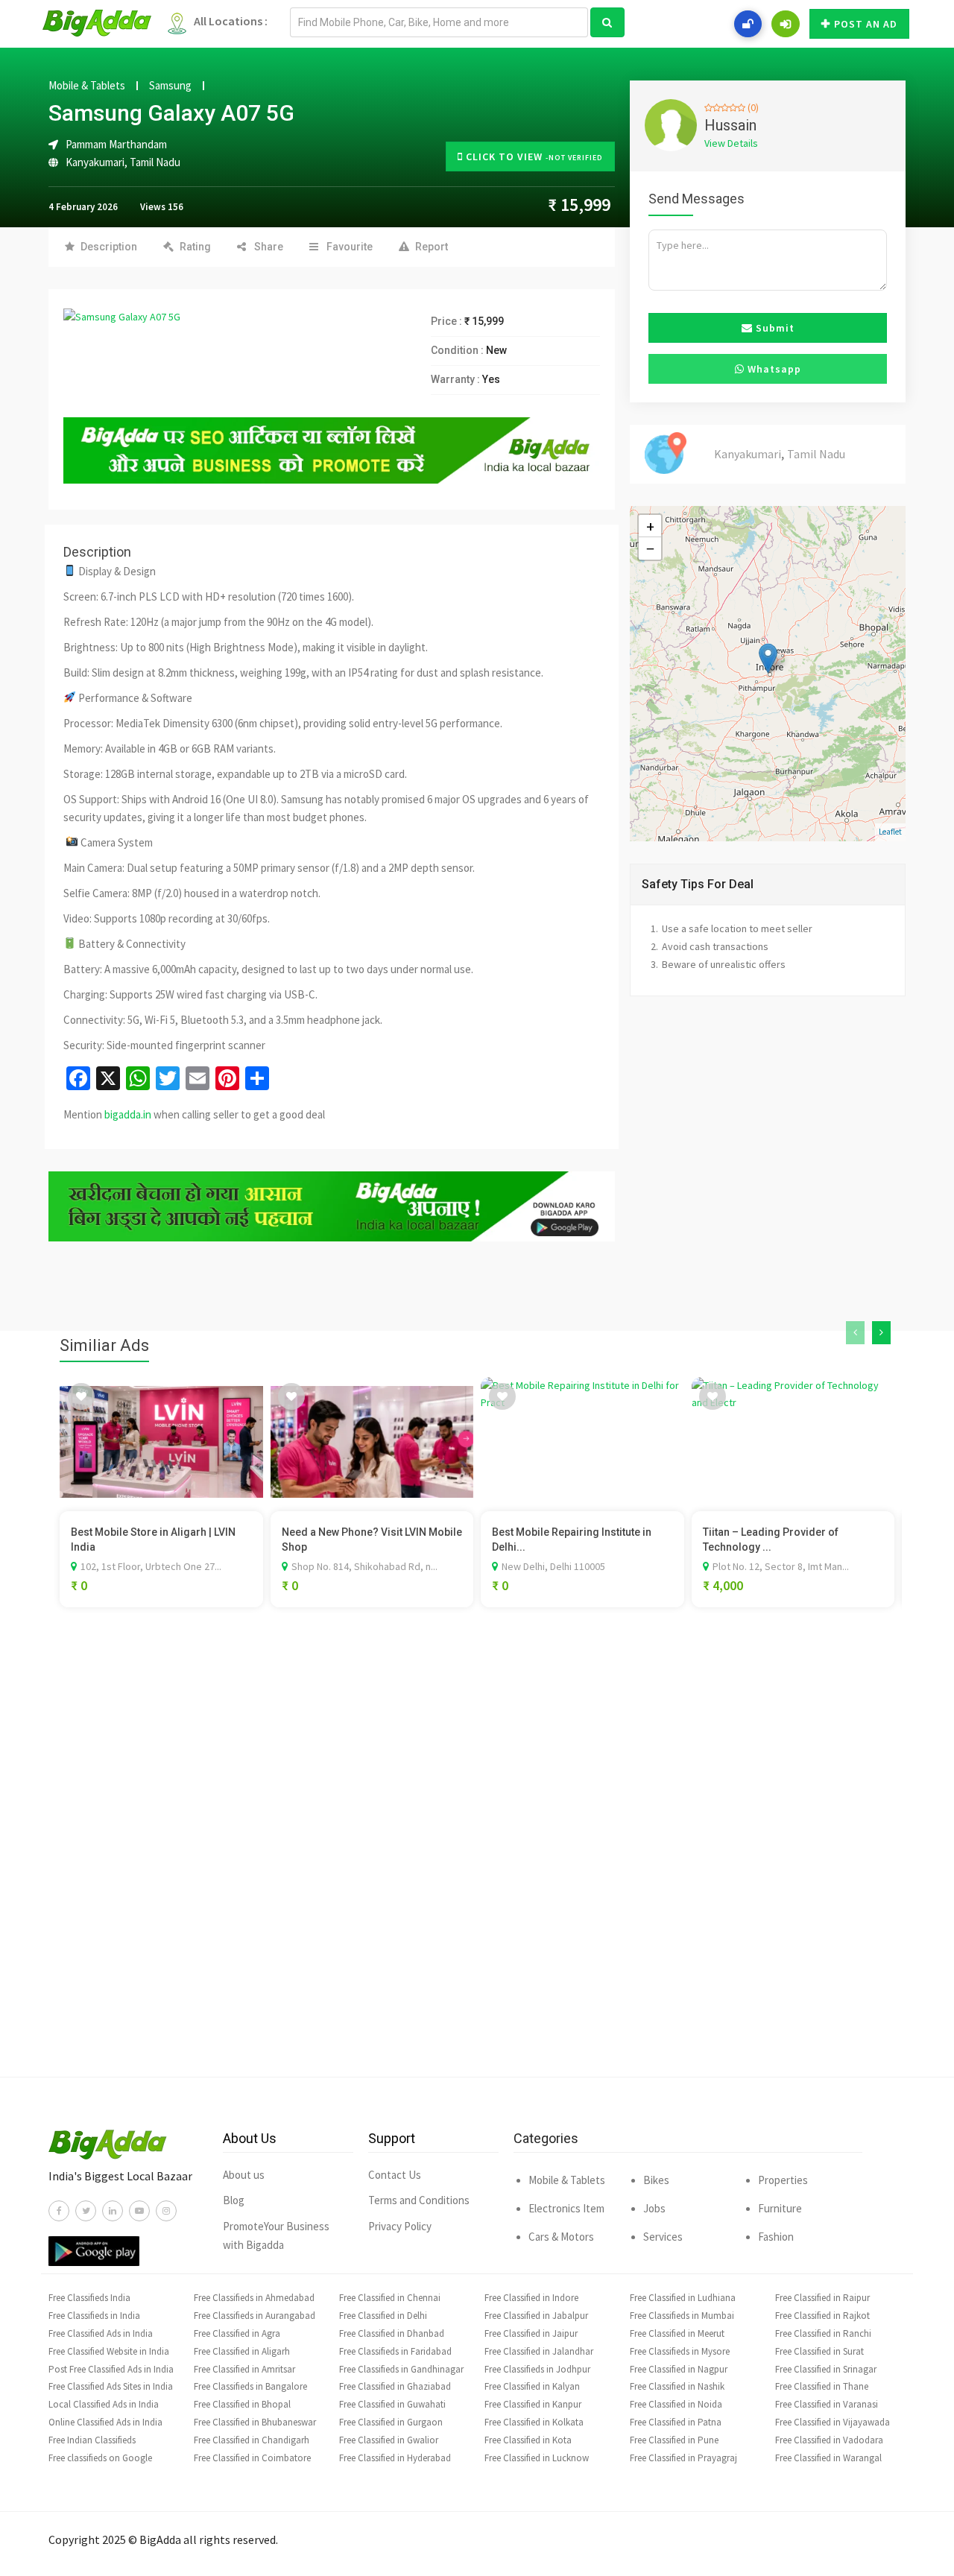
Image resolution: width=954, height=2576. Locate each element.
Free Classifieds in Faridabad (395, 2351)
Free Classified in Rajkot (822, 2316)
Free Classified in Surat (819, 2351)
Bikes (656, 2180)
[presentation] (855, 1333)
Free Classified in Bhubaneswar (255, 2422)
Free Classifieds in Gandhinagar (401, 2369)
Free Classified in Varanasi (827, 2404)
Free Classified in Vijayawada (833, 2422)
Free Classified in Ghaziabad (395, 2386)
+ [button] (650, 526)
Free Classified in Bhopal (242, 2404)
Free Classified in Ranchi (823, 2333)
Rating (195, 247)
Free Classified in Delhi (383, 2316)
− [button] (650, 548)
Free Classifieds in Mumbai (682, 2316)
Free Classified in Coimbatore (252, 2458)
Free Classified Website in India (109, 2351)
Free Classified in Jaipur (531, 2333)
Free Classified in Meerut (677, 2333)
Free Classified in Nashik (677, 2386)
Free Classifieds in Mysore (680, 2351)
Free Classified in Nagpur (679, 2369)
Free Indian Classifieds (92, 2440)
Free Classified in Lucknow (537, 2458)
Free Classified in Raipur (822, 2298)
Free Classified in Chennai (390, 2298)
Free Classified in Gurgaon (391, 2422)
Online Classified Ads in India (105, 2422)
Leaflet (890, 832)
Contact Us (395, 2175)
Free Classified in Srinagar (826, 2369)
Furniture (780, 2208)
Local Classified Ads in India (104, 2404)
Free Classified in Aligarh (242, 2351)
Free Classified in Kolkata (534, 2422)
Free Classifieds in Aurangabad (255, 2316)
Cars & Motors (561, 2237)
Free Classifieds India (89, 2298)
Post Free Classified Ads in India (111, 2369)
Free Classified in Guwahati (392, 2404)
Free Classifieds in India (94, 2316)
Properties (783, 2180)
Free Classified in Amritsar (244, 2369)
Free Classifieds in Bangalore (250, 2386)
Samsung (170, 86)
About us (244, 2175)
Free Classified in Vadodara (829, 2440)
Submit (774, 328)
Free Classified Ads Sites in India (111, 2386)
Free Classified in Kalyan (532, 2386)
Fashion (776, 2237)
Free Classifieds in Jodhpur (537, 2369)
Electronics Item (566, 2208)
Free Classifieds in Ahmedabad (254, 2298)
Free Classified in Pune (674, 2440)
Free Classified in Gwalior (389, 2440)
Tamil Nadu (155, 162)
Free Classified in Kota (528, 2440)
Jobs (654, 2208)
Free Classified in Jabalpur (536, 2316)
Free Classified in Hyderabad (395, 2458)
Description (109, 247)
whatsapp (773, 369)
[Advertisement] (477, 1864)
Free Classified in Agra (237, 2333)
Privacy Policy (400, 2226)
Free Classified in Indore (531, 2298)
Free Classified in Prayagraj (683, 2458)
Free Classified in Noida (676, 2404)
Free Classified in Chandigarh (252, 2440)
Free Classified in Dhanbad (392, 2333)
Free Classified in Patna (676, 2422)
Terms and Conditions (419, 2200)
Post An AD (866, 24)
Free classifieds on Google (100, 2458)
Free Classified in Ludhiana (683, 2298)
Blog (234, 2200)
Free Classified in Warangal (828, 2458)
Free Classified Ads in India (101, 2333)
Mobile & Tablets (87, 86)
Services (663, 2237)
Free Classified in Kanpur (533, 2404)
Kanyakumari (95, 162)
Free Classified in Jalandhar (539, 2351)
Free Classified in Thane (822, 2386)
